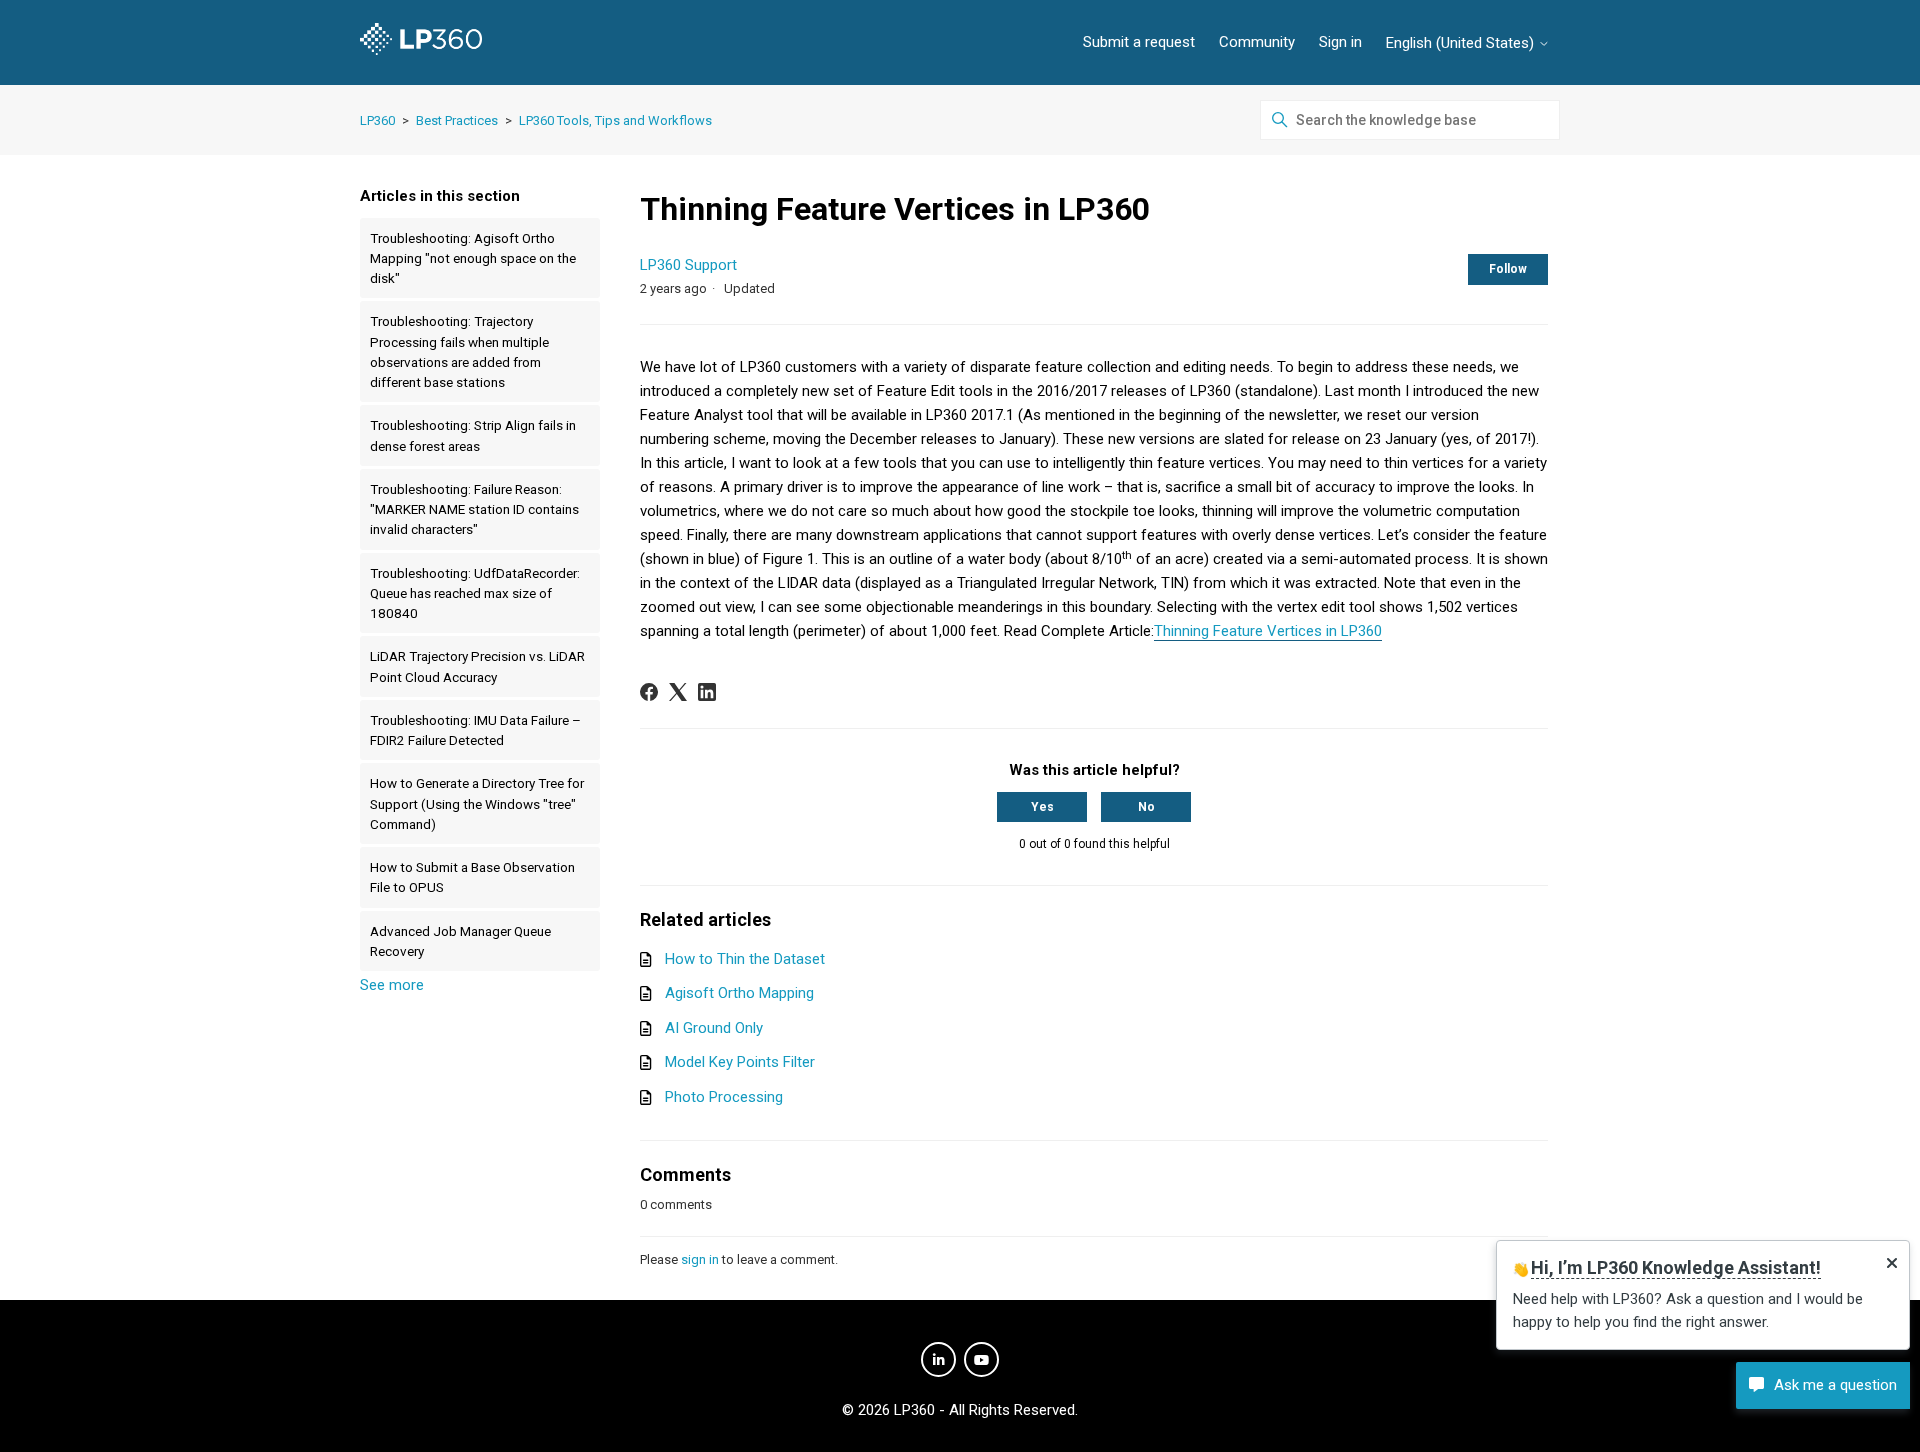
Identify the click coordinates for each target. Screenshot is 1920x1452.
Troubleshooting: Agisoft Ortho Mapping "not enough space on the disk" (473, 258)
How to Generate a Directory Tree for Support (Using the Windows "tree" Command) (477, 803)
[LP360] (421, 42)
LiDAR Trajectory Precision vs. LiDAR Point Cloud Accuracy (477, 666)
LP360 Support (688, 265)
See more (392, 985)
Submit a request (1139, 42)
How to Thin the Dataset (745, 959)
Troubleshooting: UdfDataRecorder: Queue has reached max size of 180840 (475, 593)
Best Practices (457, 120)
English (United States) (1462, 43)
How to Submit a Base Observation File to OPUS (472, 877)
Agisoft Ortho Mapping (739, 993)
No (1146, 807)
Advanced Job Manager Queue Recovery (460, 941)
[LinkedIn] (707, 692)
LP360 (377, 120)
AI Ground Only (714, 1028)
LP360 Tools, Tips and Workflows (615, 120)
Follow (1508, 269)
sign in (700, 1259)
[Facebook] (649, 692)
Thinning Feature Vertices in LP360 (1268, 631)
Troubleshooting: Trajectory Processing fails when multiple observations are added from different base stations (459, 351)
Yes (1042, 807)
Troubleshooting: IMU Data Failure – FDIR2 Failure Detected (475, 730)
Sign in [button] (1340, 42)
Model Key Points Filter (740, 1062)
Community (1257, 42)
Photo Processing (724, 1097)
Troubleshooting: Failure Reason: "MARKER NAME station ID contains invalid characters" (474, 509)
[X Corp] (678, 692)
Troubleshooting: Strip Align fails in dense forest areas (473, 435)
